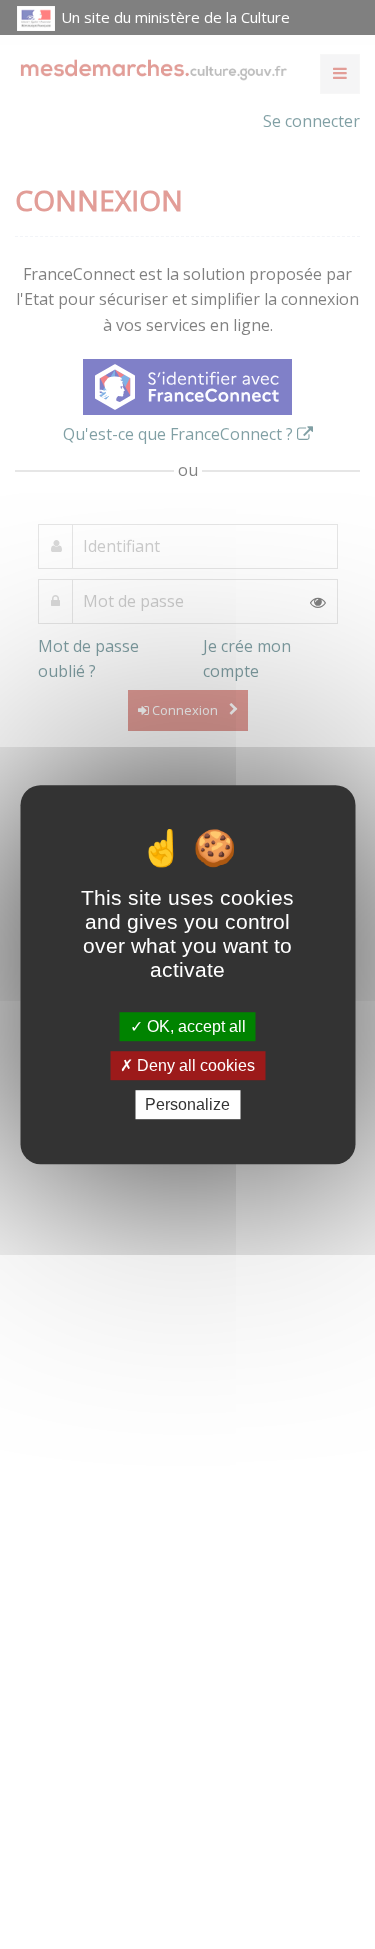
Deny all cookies (194, 1065)
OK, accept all (194, 1026)
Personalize (187, 1104)
